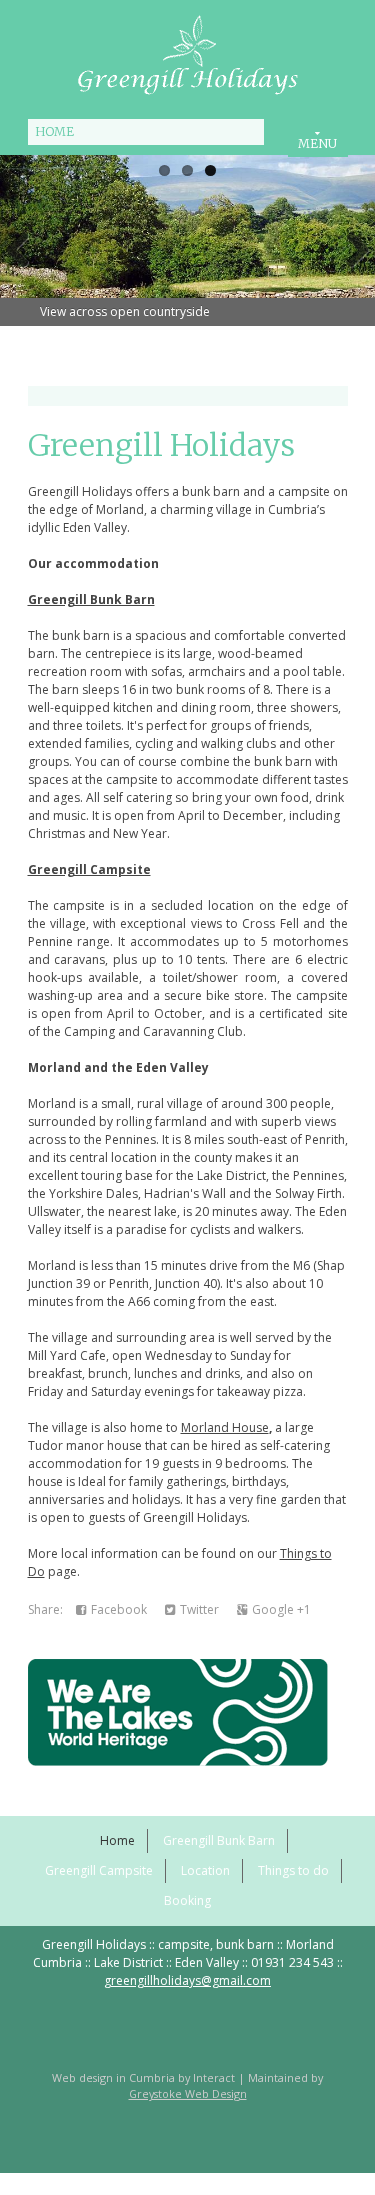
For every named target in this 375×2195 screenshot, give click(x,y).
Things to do (293, 1870)
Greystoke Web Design (188, 2093)
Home (54, 131)
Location (205, 1870)
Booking (187, 1900)
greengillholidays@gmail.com (187, 1980)
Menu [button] (317, 143)
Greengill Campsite (89, 869)
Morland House (225, 1427)
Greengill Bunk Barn (91, 599)
